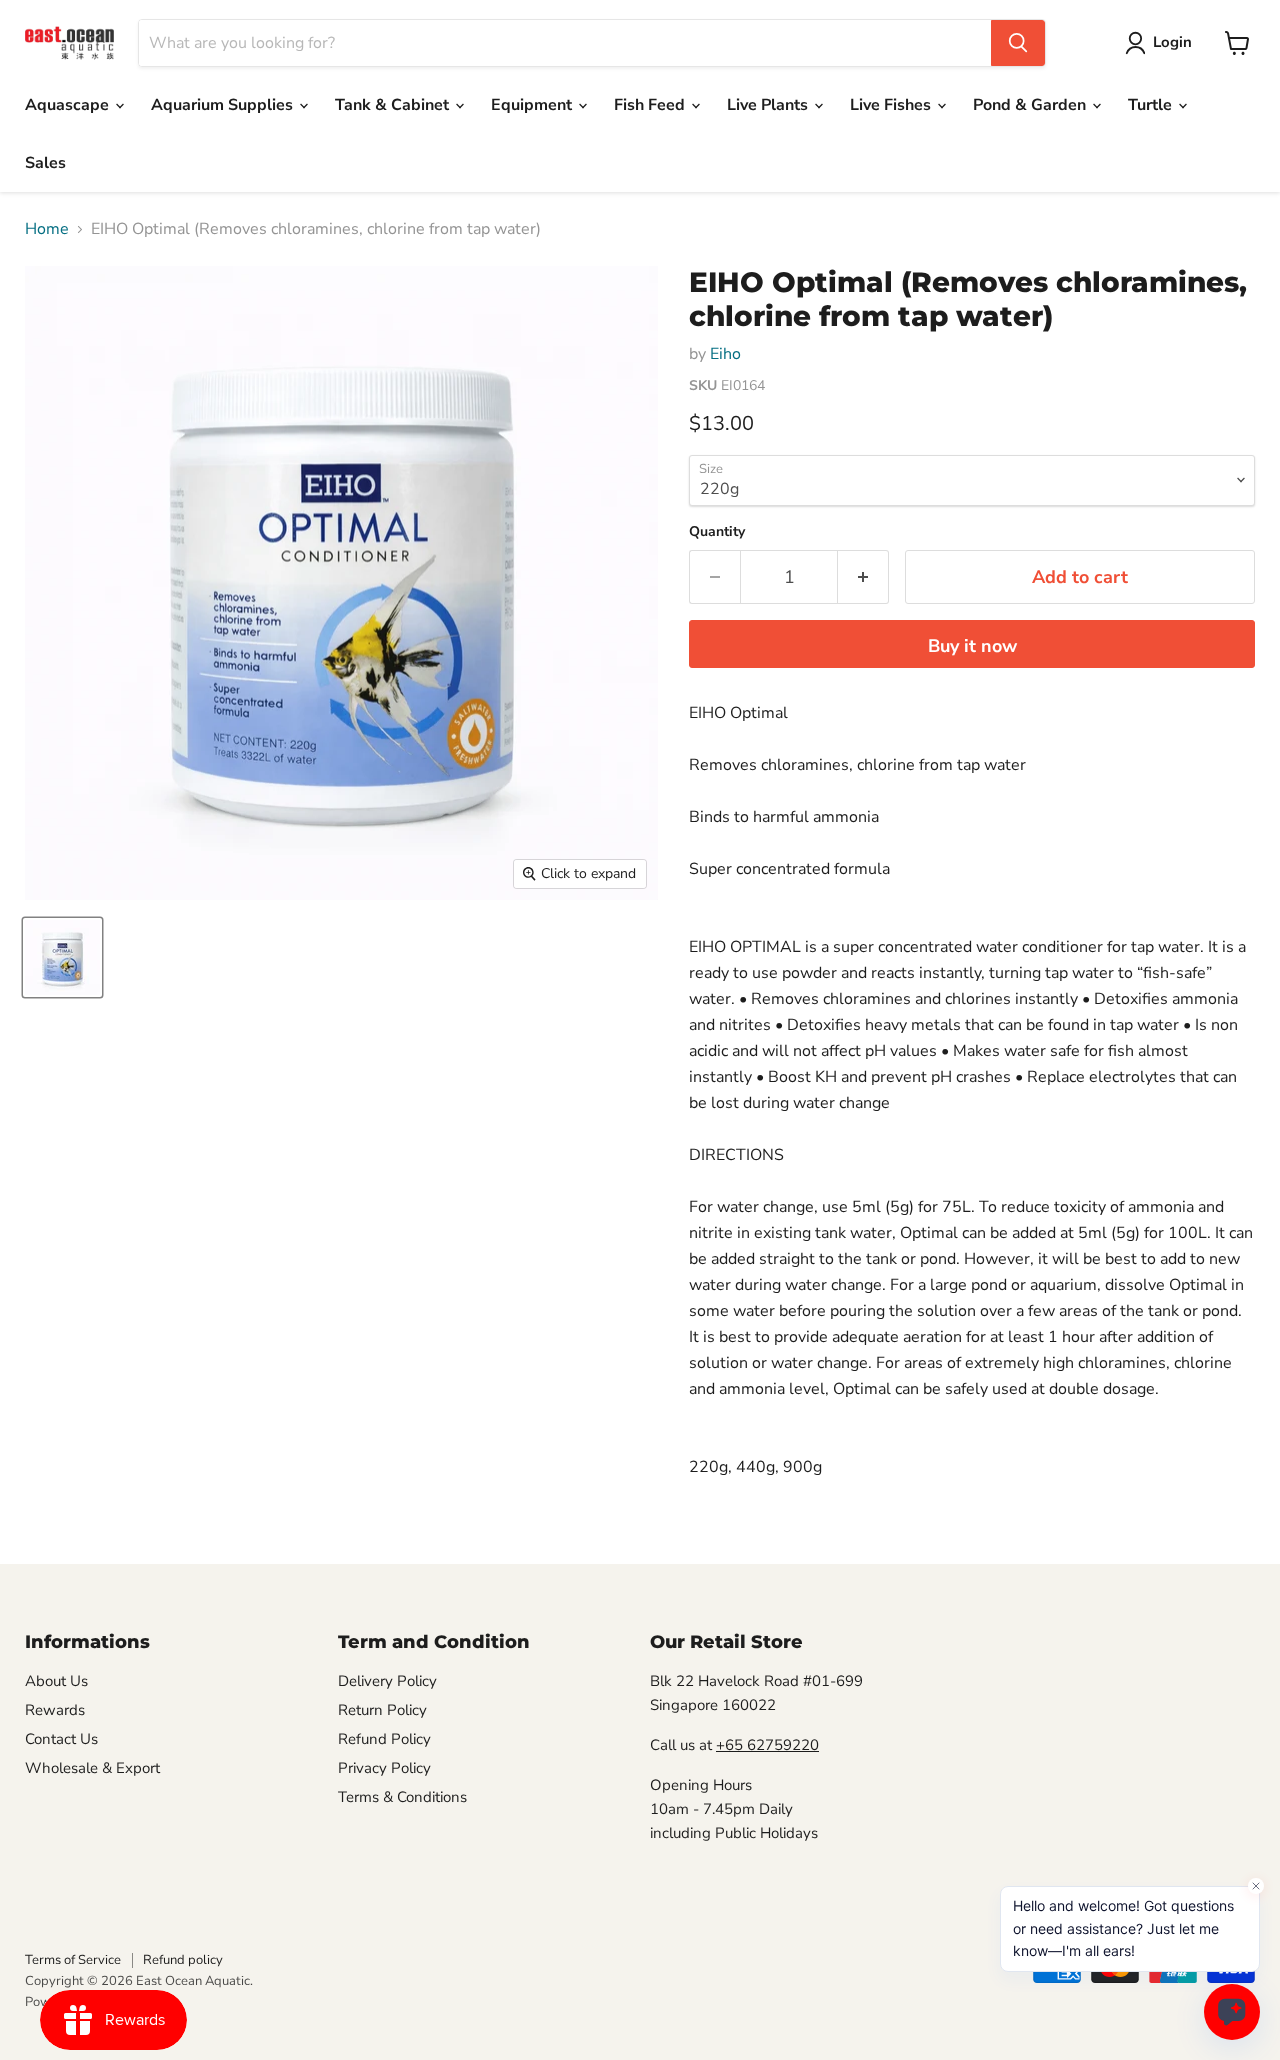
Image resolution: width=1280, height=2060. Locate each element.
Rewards (55, 1710)
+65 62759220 (767, 1745)
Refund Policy (384, 1739)
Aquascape (69, 105)
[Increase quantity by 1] (863, 577)
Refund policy (183, 1960)
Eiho (725, 354)
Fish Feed (651, 105)
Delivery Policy (387, 1681)
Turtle (1152, 105)
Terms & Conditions (402, 1797)
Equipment (533, 105)
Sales (45, 163)
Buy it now (972, 646)
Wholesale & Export (92, 1768)
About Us (56, 1681)
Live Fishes (892, 105)
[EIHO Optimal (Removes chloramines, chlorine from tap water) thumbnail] (62, 957)
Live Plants (769, 105)
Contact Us (61, 1739)
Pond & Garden (1031, 105)
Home (47, 229)
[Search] (1018, 43)
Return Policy (382, 1710)
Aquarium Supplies (224, 105)
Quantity (717, 532)
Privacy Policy (384, 1768)
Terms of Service (73, 1960)
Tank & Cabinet (394, 105)
